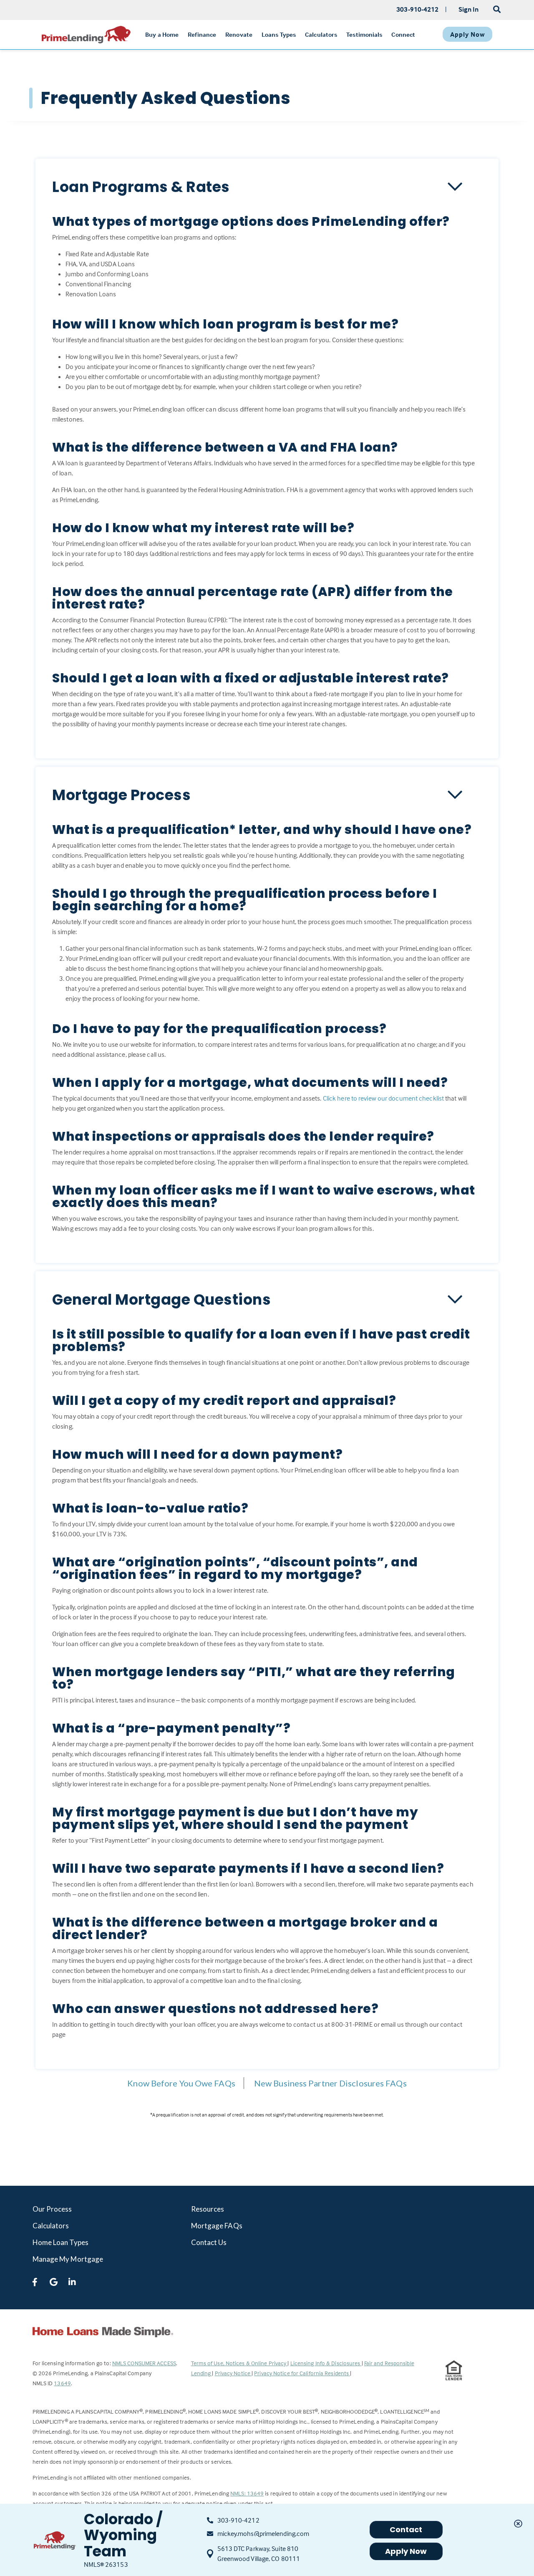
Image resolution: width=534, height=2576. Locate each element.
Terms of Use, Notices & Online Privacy (239, 2363)
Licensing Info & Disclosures (326, 2363)
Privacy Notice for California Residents (302, 2373)
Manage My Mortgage (68, 2259)
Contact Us (209, 2242)
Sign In (469, 9)
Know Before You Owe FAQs (181, 2083)
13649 (62, 2383)
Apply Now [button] (406, 2551)
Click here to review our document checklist (383, 1098)
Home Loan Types (61, 2242)
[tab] (267, 187)
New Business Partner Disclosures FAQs (330, 2083)
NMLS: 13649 (247, 2493)
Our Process (52, 2209)
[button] (267, 187)
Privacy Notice (233, 2373)
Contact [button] (406, 2529)
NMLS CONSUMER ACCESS (144, 2363)
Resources (208, 2209)
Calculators (51, 2226)
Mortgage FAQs (217, 2226)
